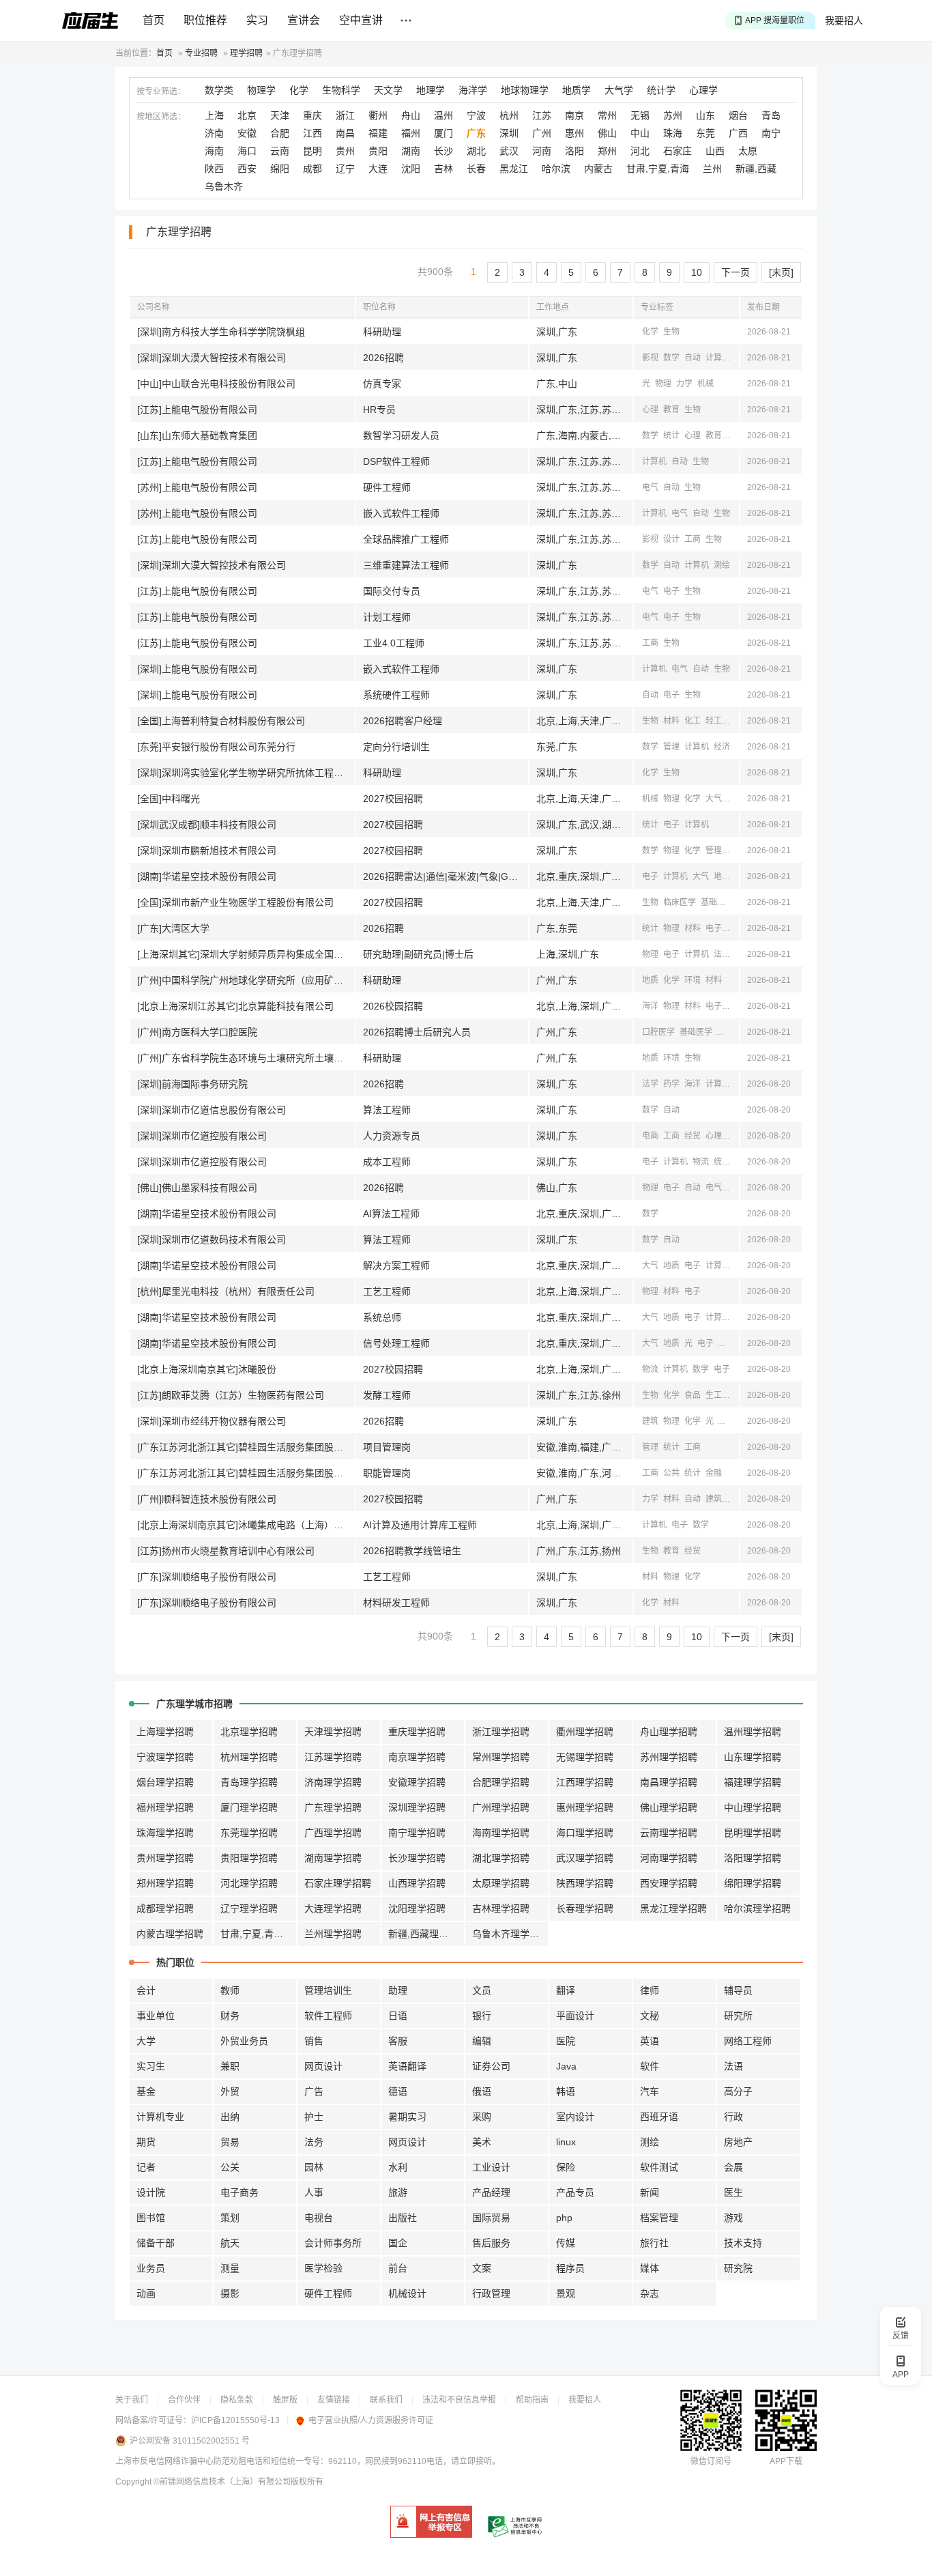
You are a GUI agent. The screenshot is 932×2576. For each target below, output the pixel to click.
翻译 (566, 1990)
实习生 (151, 2066)
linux (566, 2142)
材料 (671, 721)
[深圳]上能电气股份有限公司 (197, 669)
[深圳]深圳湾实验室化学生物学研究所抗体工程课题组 (246, 773)
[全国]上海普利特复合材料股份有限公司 (221, 721)
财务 (230, 2016)
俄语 (482, 2091)
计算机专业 (160, 2117)
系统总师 (382, 1317)
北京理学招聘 (249, 1732)
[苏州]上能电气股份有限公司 (197, 487)
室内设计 (575, 2117)
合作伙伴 (184, 2400)
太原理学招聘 (501, 1883)
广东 (476, 133)
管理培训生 (328, 1990)
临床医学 (680, 902)
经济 (722, 747)
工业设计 (491, 2167)
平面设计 (575, 2016)
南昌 (345, 133)
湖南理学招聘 (333, 1858)
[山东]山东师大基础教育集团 (197, 435)
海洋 (650, 1006)
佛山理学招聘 (669, 1807)
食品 (693, 1395)
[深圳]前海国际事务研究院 (192, 1084)
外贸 (230, 2091)
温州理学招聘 (753, 1732)
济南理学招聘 (333, 1782)
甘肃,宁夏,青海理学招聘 (259, 1934)
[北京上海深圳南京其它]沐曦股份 (207, 1369)
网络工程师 (748, 2041)
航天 (230, 2243)
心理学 (703, 90)
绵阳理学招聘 (753, 1883)
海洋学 (473, 90)
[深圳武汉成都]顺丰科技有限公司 (207, 825)
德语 (398, 2091)
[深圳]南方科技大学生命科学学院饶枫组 (221, 332)
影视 (650, 358)
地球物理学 (525, 90)
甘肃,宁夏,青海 (658, 169)
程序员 (570, 2268)
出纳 (230, 2117)
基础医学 (717, 902)
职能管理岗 (387, 1473)
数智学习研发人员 (401, 435)
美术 (482, 2142)
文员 (482, 1990)
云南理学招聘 (669, 1833)
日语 (398, 2016)
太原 (748, 151)
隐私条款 (237, 2400)
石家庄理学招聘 (338, 1883)
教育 (671, 410)
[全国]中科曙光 (169, 799)
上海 (214, 115)
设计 (671, 539)
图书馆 (151, 2218)
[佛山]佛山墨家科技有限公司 (197, 1188)
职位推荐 (205, 20)
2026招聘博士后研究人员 (417, 1032)
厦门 (443, 133)
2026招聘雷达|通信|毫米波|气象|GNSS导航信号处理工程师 (446, 876)
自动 (693, 358)
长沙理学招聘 (417, 1858)
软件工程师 (328, 2016)
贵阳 (378, 151)
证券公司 (491, 2066)
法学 (735, 850)
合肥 (280, 133)
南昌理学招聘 (669, 1782)
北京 (247, 115)
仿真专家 (382, 384)
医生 (733, 2192)
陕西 (214, 169)
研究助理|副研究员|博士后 (418, 954)
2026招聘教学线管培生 (412, 1551)
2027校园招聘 (393, 799)
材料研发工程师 (396, 1603)
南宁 (771, 133)
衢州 (378, 115)
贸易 (230, 2142)
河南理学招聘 (669, 1858)
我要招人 (844, 20)
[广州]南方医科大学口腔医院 (197, 1032)
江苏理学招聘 (333, 1757)
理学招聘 (246, 53)
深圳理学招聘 (417, 1807)
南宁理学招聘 (417, 1833)
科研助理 (382, 332)
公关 (230, 2167)
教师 (230, 1990)
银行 (482, 2016)
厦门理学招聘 (249, 1807)
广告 (314, 2091)
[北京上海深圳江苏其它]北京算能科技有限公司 (235, 1006)
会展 (733, 2167)
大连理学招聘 (333, 1908)
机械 (705, 384)
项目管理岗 (387, 1447)
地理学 (431, 90)
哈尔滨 (556, 169)
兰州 (712, 169)
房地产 (738, 2142)
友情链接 (334, 2400)
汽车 (650, 2091)
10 (697, 272)
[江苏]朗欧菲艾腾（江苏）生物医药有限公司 (231, 1395)
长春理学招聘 (585, 1908)
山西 (715, 151)
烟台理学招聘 (165, 1782)
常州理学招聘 (501, 1757)
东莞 (705, 133)
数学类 (219, 90)
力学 (684, 384)
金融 (714, 1473)
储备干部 (156, 2243)
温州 (443, 115)
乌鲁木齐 (224, 186)
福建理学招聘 (753, 1782)
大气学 (619, 90)
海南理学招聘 (501, 1833)
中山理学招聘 (753, 1807)
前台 (398, 2268)
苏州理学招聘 (669, 1757)
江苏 (542, 115)
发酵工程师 (387, 1395)
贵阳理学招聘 (249, 1858)
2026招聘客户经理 (403, 721)
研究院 (738, 2268)
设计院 (151, 2192)
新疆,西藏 (756, 169)
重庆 (312, 115)
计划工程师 (387, 617)
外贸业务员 (244, 2041)
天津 (280, 115)
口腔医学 (658, 1032)
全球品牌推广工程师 (406, 539)
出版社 (403, 2218)
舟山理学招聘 (669, 1732)
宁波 (476, 115)
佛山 (607, 133)
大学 (146, 2041)
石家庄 (678, 151)
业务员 (151, 2268)
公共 (671, 1473)
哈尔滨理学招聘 (757, 1908)
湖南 (411, 151)
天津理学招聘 (333, 1732)
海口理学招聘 (585, 1833)
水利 (398, 2167)
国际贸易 (491, 2218)
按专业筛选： (161, 91)
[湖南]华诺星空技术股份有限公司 (207, 876)
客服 (398, 2041)
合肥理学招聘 (501, 1782)
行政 (733, 2117)
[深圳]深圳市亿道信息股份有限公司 (212, 1110)
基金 (146, 2091)
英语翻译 (407, 2066)
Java (566, 2066)
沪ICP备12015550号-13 (235, 2420)
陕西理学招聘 (585, 1883)
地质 (722, 876)
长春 (476, 169)
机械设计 (407, 2293)
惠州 (574, 133)
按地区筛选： (161, 117)
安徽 (247, 133)
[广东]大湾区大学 (173, 928)
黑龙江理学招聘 (673, 1908)
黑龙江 (514, 169)
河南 (542, 151)
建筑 (650, 1421)
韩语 (566, 2091)
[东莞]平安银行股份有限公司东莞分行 (216, 747)
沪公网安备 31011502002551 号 (190, 2441)
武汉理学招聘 (585, 1858)
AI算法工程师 (391, 1214)
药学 (671, 1084)
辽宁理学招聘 (249, 1908)
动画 (146, 2293)
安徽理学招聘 (417, 1782)
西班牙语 (659, 2117)
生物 (671, 332)
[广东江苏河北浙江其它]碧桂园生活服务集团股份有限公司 (246, 1447)
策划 (230, 2218)
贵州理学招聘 (165, 1858)
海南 (214, 151)
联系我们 (386, 2400)
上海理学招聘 (165, 1732)
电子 (671, 591)
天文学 (388, 90)
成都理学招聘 (165, 1908)
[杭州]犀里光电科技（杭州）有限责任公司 (226, 1291)
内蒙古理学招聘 (170, 1934)
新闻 (735, 435)
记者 (146, 2167)
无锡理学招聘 (585, 1757)
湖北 (476, 151)
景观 (566, 2293)
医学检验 (323, 2268)
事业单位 (156, 2016)
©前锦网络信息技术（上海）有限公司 (222, 2482)
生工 (714, 1395)
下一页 (736, 272)
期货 (146, 2142)
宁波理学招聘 (165, 1757)
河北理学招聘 (249, 1883)
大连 (378, 169)
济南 (214, 133)
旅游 (735, 1136)
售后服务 (491, 2243)
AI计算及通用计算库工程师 (420, 1525)
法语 (733, 2066)
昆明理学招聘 (753, 1833)
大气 (714, 799)
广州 (542, 133)
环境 (693, 980)
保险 (566, 2167)
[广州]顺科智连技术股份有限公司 (207, 1499)
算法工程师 (387, 1110)
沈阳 (411, 169)
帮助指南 (532, 2400)
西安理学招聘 (669, 1883)
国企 (398, 2243)
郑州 (607, 151)
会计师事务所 (333, 2243)
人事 (314, 2192)
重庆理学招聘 (417, 1732)
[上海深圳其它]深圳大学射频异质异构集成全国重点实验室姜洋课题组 (246, 954)
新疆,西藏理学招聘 (426, 1934)
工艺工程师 (387, 1291)
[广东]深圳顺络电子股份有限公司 (207, 1577)
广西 (738, 133)
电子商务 (239, 2192)
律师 (650, 1990)
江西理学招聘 (585, 1782)
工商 (693, 539)
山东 (705, 115)
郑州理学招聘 (165, 1883)
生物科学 (341, 90)
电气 (650, 487)
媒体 (650, 2268)
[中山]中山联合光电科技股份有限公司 (216, 384)
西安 (247, 169)
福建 (378, 133)
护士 (314, 2117)
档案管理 (659, 2218)
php (564, 2218)
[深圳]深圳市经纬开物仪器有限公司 (212, 1421)
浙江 (345, 115)
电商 (650, 1136)
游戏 (733, 2218)
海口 (247, 151)
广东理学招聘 (333, 1807)
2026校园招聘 (393, 1006)
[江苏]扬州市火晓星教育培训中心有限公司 (226, 1551)
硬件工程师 (387, 487)
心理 (650, 410)
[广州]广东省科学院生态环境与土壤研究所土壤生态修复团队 (246, 1058)
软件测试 (659, 2167)
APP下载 (786, 2461)
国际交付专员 (392, 591)
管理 (671, 747)
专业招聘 (201, 53)
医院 (566, 2041)
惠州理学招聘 (585, 1807)
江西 (312, 133)
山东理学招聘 (753, 1757)
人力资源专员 (392, 1136)
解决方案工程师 (396, 1265)
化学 (299, 90)
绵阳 (280, 169)
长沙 (443, 151)
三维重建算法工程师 (406, 565)
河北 (640, 151)
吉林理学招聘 (501, 1908)
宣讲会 (304, 20)
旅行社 (654, 2243)
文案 (482, 2268)
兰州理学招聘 (333, 1934)
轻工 (714, 721)
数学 (671, 358)
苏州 (673, 115)
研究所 (738, 2016)
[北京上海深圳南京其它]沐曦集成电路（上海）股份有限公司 (246, 1525)
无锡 (640, 115)
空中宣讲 (361, 20)
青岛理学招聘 (249, 1782)
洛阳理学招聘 (753, 1858)
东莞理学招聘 (249, 1833)
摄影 (230, 2293)
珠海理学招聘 (165, 1833)
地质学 (577, 90)
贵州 (345, 151)
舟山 (411, 115)
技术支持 (743, 2243)
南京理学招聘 (417, 1757)
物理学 (261, 90)
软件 (650, 2066)
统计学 (661, 90)
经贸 (693, 1136)
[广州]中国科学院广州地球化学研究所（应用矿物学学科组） (246, 980)
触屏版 (285, 2400)
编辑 (482, 2041)
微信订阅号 (711, 2461)
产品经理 (491, 2192)
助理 (398, 1990)
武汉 (509, 151)
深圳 (509, 133)
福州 (411, 133)
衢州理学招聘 (585, 1732)
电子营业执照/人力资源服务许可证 (371, 2420)
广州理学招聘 (501, 1807)
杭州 (509, 115)
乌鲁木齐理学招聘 (510, 1934)
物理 (663, 384)
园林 (314, 2167)
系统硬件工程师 (396, 695)
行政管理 (491, 2293)
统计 (671, 435)
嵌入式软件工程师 (401, 513)
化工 (693, 721)
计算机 (718, 358)
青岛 (771, 115)
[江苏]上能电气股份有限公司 (197, 410)
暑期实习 (407, 2117)
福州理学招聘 (165, 1807)
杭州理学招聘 (249, 1757)
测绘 (722, 565)
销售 (314, 2041)
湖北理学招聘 (501, 1858)
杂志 (650, 2293)
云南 (280, 151)
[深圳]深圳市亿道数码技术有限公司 (212, 1240)
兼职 (230, 2066)
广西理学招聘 (333, 1833)
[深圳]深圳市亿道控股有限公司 (202, 1136)
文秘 (650, 2016)
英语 (650, 2041)
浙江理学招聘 (501, 1732)
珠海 (673, 133)
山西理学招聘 (417, 1883)
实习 (257, 20)
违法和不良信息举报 (459, 2400)
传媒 (566, 2243)
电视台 (319, 2218)
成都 (312, 169)
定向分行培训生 (396, 747)
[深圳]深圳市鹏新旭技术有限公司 (207, 850)
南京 (574, 115)
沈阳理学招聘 (417, 1908)
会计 (146, 1990)
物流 (701, 1162)
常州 (607, 115)
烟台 (738, 115)
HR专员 (379, 410)
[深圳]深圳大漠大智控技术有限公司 (212, 358)
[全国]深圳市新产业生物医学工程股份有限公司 (235, 902)
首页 (154, 20)
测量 (230, 2268)
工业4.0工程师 (394, 643)
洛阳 (574, 151)
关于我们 (132, 2400)
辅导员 (738, 1990)
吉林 (443, 169)
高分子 (738, 2091)
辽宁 (345, 169)
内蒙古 (598, 169)
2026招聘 (383, 358)
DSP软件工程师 (396, 461)
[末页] (781, 272)
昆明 (312, 151)
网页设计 (323, 2066)
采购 (482, 2117)
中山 (640, 133)
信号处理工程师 (396, 1343)
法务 (314, 2142)
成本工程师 (387, 1162)
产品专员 (575, 2192)
